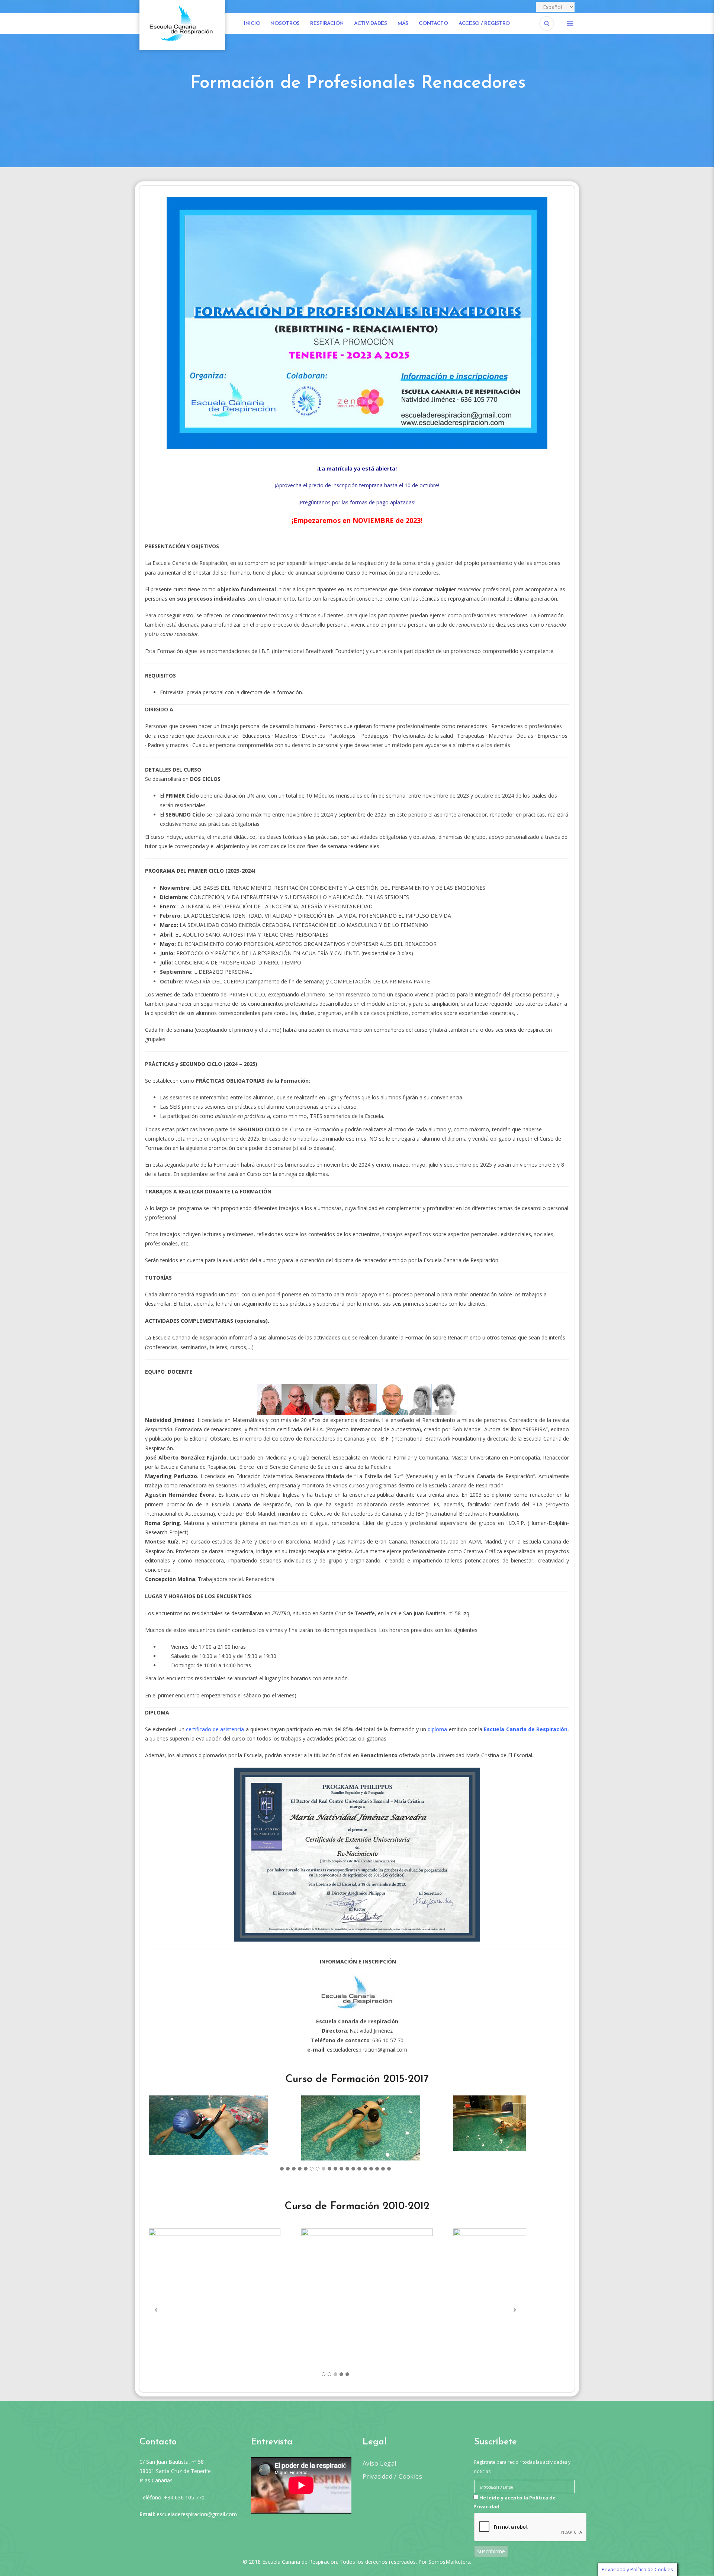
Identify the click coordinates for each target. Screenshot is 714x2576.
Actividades (371, 24)
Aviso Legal (379, 2463)
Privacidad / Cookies (392, 2476)
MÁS (403, 24)
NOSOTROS (285, 24)
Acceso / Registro (484, 24)
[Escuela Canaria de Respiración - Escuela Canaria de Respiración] (182, 24)
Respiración (327, 24)
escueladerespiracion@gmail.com (367, 2050)
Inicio (252, 24)
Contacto (433, 24)
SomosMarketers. (450, 2562)
